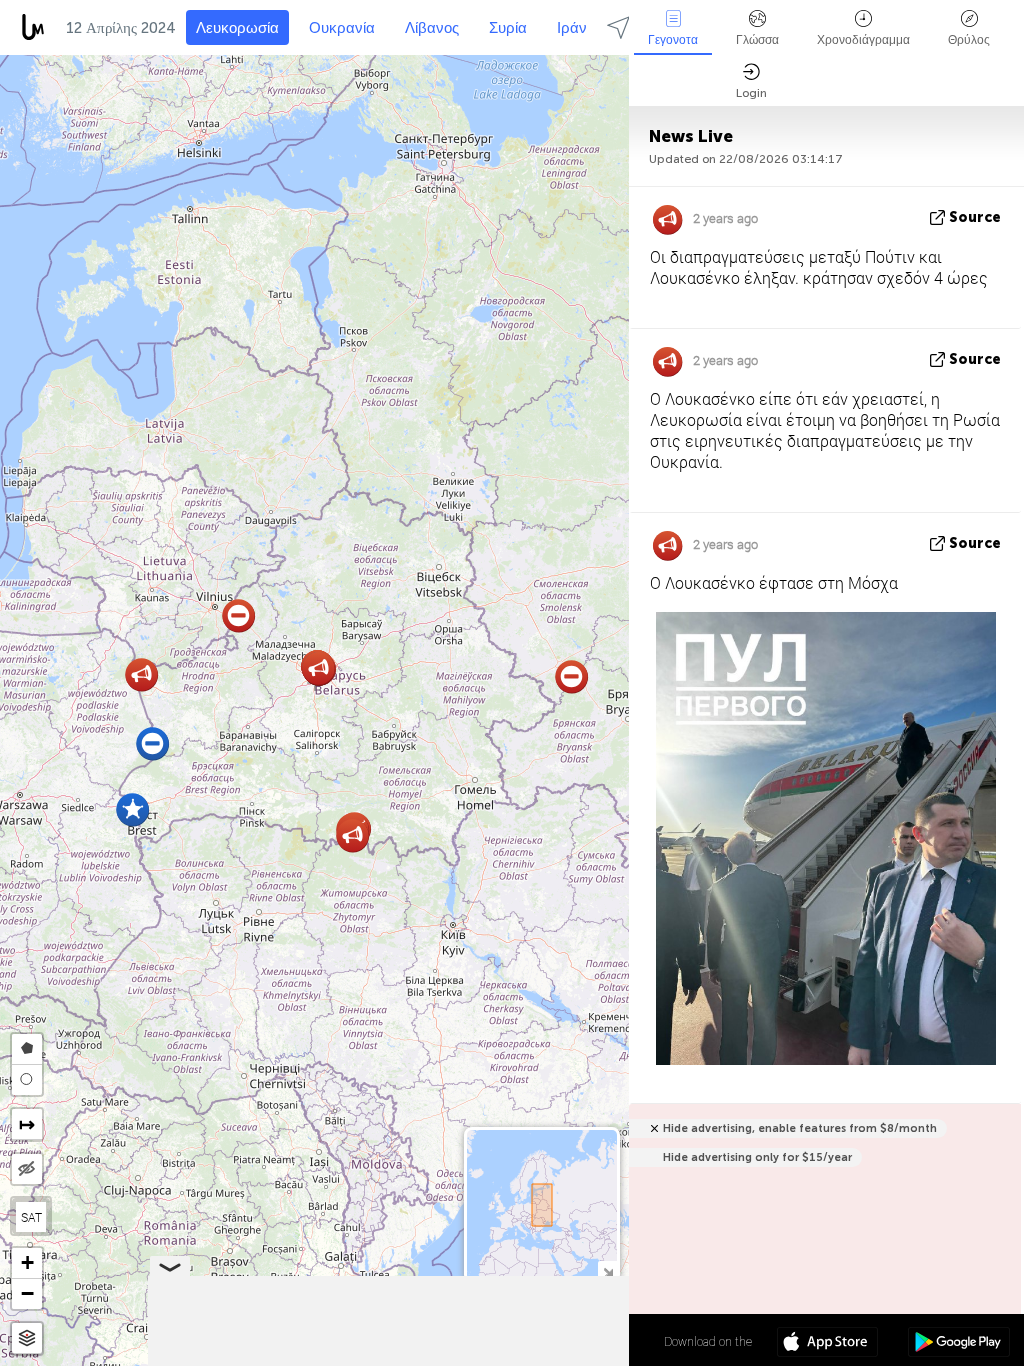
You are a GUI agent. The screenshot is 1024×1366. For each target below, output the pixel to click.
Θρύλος (969, 40)
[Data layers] (27, 1338)
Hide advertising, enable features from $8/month (800, 1128)
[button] (352, 835)
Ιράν (572, 28)
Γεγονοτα (673, 40)
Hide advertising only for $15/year (757, 1157)
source (975, 217)
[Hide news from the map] (27, 1169)
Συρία (508, 28)
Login (751, 93)
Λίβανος (432, 28)
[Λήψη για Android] (958, 1344)
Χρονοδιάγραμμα (863, 40)
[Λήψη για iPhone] (827, 1344)
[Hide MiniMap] (607, 1270)
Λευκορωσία (237, 28)
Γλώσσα (757, 40)
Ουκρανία (342, 28)
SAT (31, 1217)
